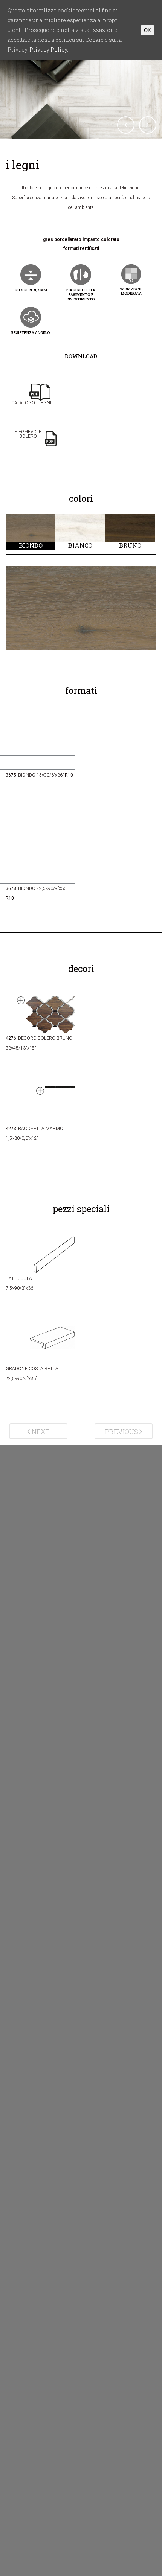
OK (147, 30)
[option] (31, 532)
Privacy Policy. (49, 50)
